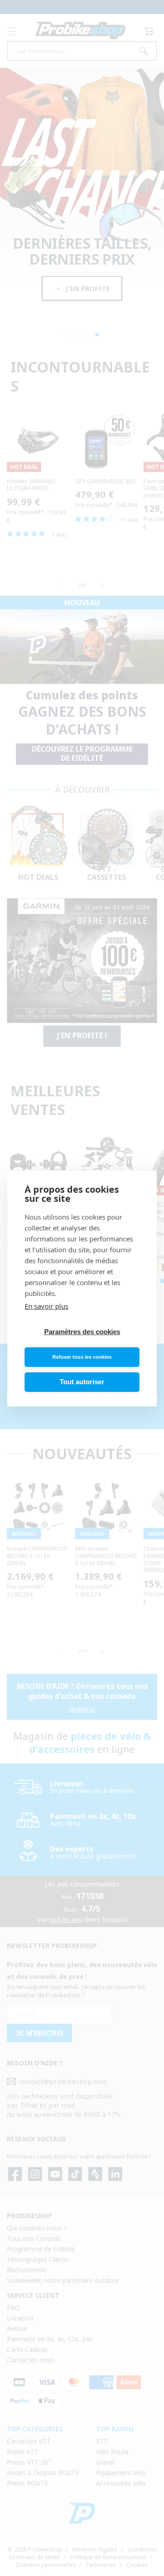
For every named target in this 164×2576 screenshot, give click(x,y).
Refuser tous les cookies (82, 1357)
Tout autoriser (82, 1382)
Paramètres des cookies (82, 1332)
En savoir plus (46, 1306)
